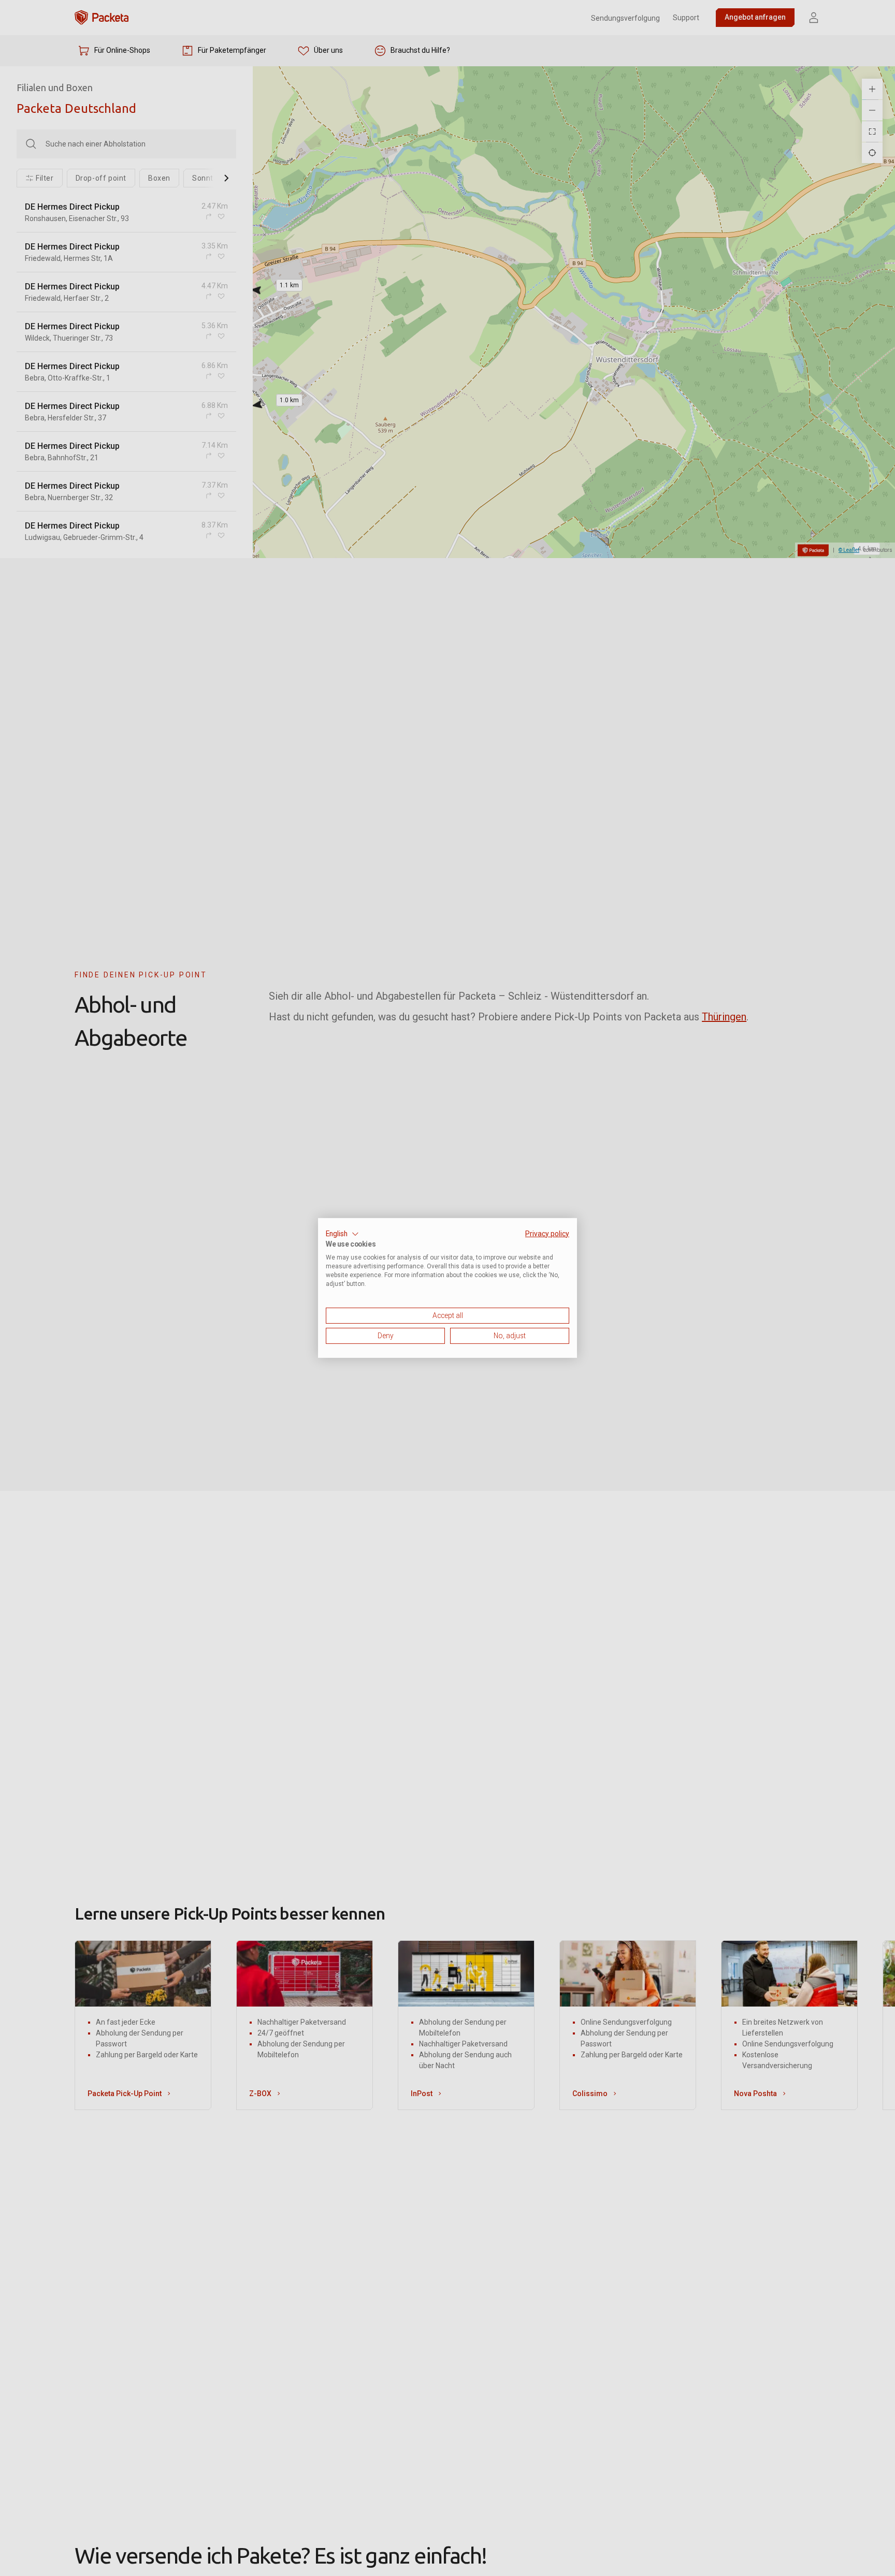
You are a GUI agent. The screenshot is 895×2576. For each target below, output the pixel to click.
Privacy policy (547, 1234)
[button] (342, 1234)
